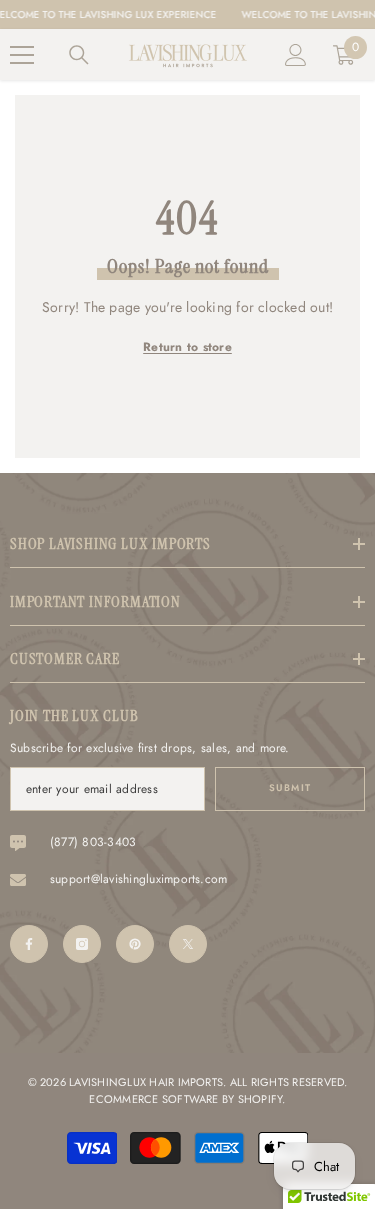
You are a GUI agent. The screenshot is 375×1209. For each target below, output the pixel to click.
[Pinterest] (135, 944)
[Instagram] (82, 944)
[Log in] (296, 55)
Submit (290, 788)
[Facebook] (29, 944)
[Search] (79, 55)
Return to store (187, 347)
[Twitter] (188, 944)
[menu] (22, 55)
